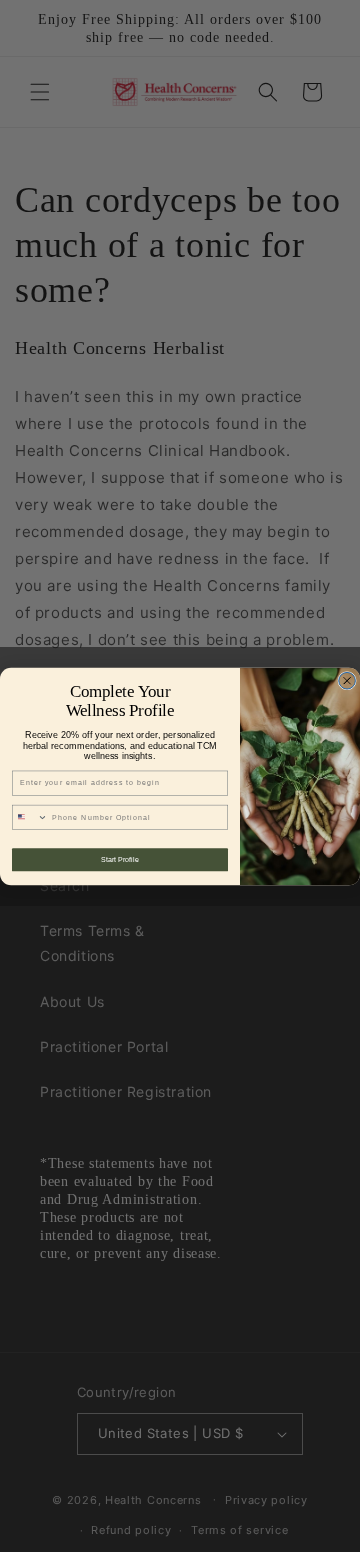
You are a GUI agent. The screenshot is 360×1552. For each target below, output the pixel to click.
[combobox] (29, 817)
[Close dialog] (347, 680)
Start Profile (120, 859)
